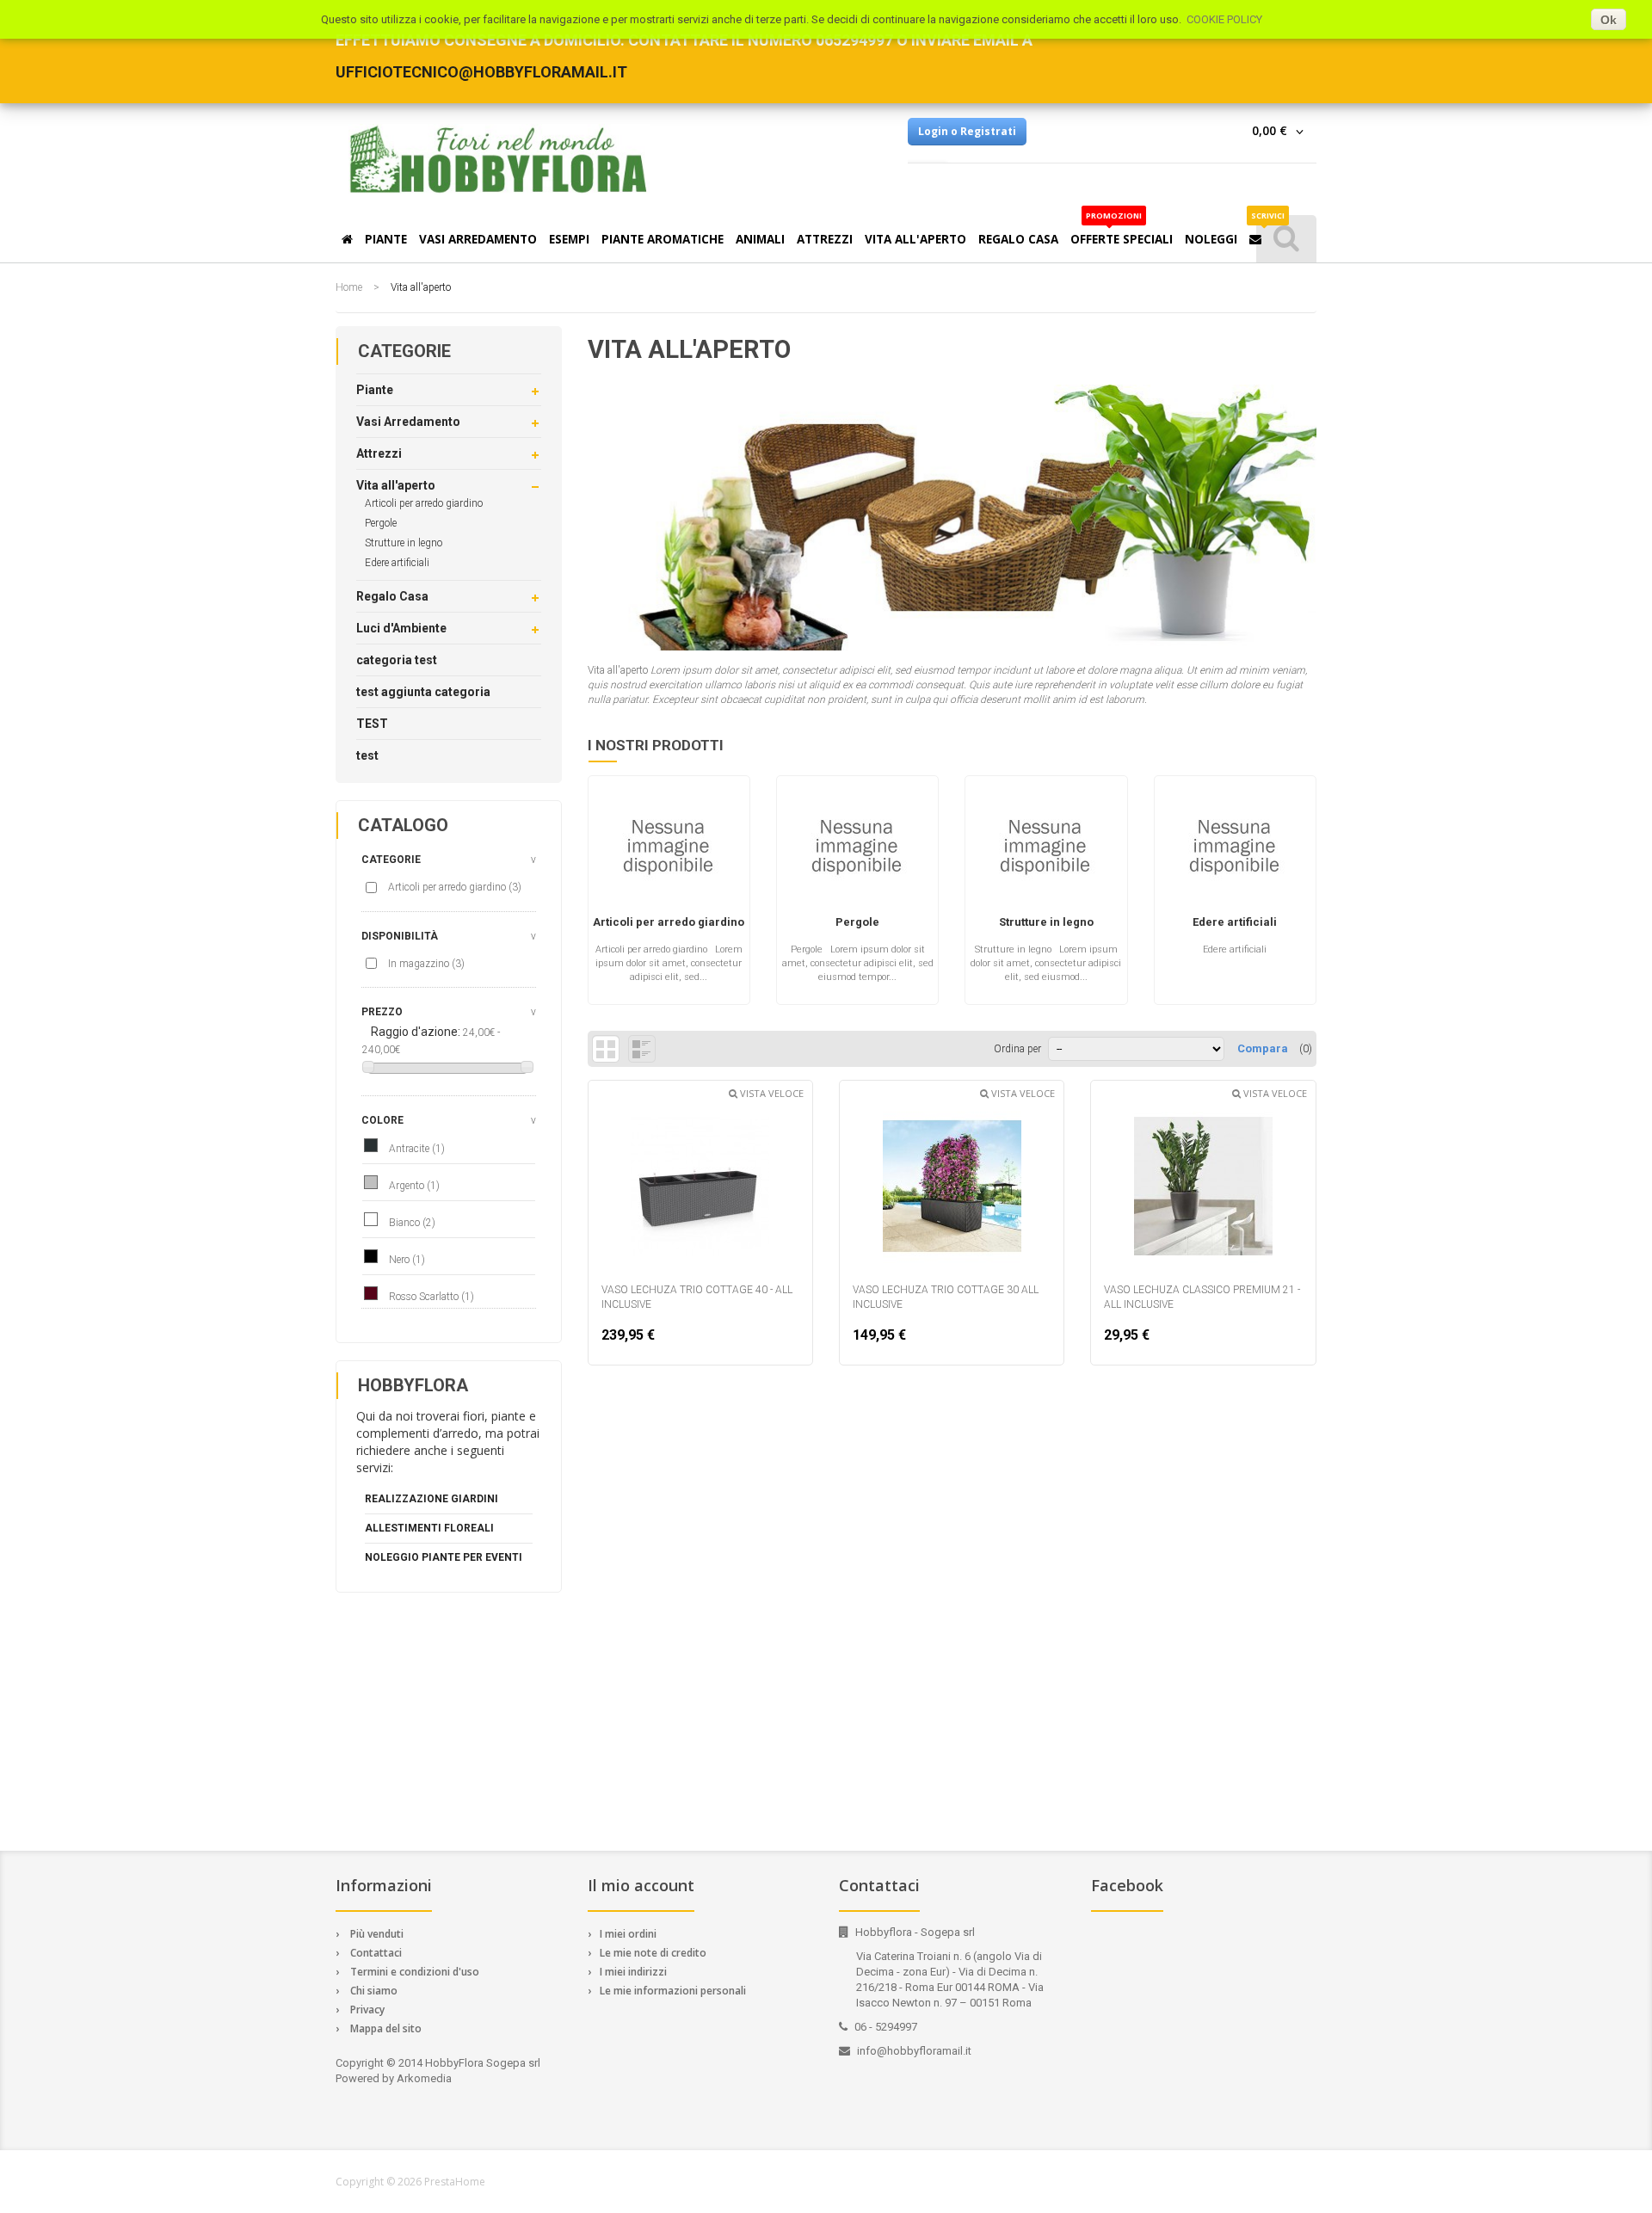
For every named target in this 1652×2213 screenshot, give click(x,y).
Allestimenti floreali (429, 1528)
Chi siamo (374, 1991)
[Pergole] (857, 854)
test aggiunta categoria (423, 692)
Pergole (381, 523)
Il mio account (641, 1885)
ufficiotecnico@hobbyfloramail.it (481, 72)
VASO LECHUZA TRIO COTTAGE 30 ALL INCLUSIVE (946, 1297)
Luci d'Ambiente (401, 628)
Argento (414, 1186)
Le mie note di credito (653, 1953)
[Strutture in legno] (1046, 854)
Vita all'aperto (396, 485)
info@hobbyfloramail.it (914, 2051)
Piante (375, 390)
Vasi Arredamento (408, 422)
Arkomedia (424, 2078)
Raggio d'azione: (416, 1032)
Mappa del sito (386, 2028)
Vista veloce (771, 1093)
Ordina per (1017, 1049)
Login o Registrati (967, 131)
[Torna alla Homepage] (499, 159)
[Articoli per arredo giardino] (669, 854)
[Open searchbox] (1286, 239)
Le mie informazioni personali (673, 1991)
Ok (1609, 20)
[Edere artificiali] (1235, 854)
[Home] (347, 237)
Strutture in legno (404, 543)
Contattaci (376, 1953)
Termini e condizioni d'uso (415, 1972)
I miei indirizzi (633, 1972)
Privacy (367, 2010)
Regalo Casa (392, 596)
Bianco (412, 1223)
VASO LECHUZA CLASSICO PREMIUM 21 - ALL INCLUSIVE (1202, 1297)
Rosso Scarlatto (431, 1297)
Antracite (417, 1149)
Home (349, 287)
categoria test (397, 660)
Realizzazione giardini (431, 1499)
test (367, 755)
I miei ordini (628, 1934)
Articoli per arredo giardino (424, 503)
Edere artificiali (397, 563)
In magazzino (426, 964)
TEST (372, 724)
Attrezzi (379, 453)
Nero (407, 1260)
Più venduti (377, 1934)
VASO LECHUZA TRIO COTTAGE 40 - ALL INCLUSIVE (697, 1297)
